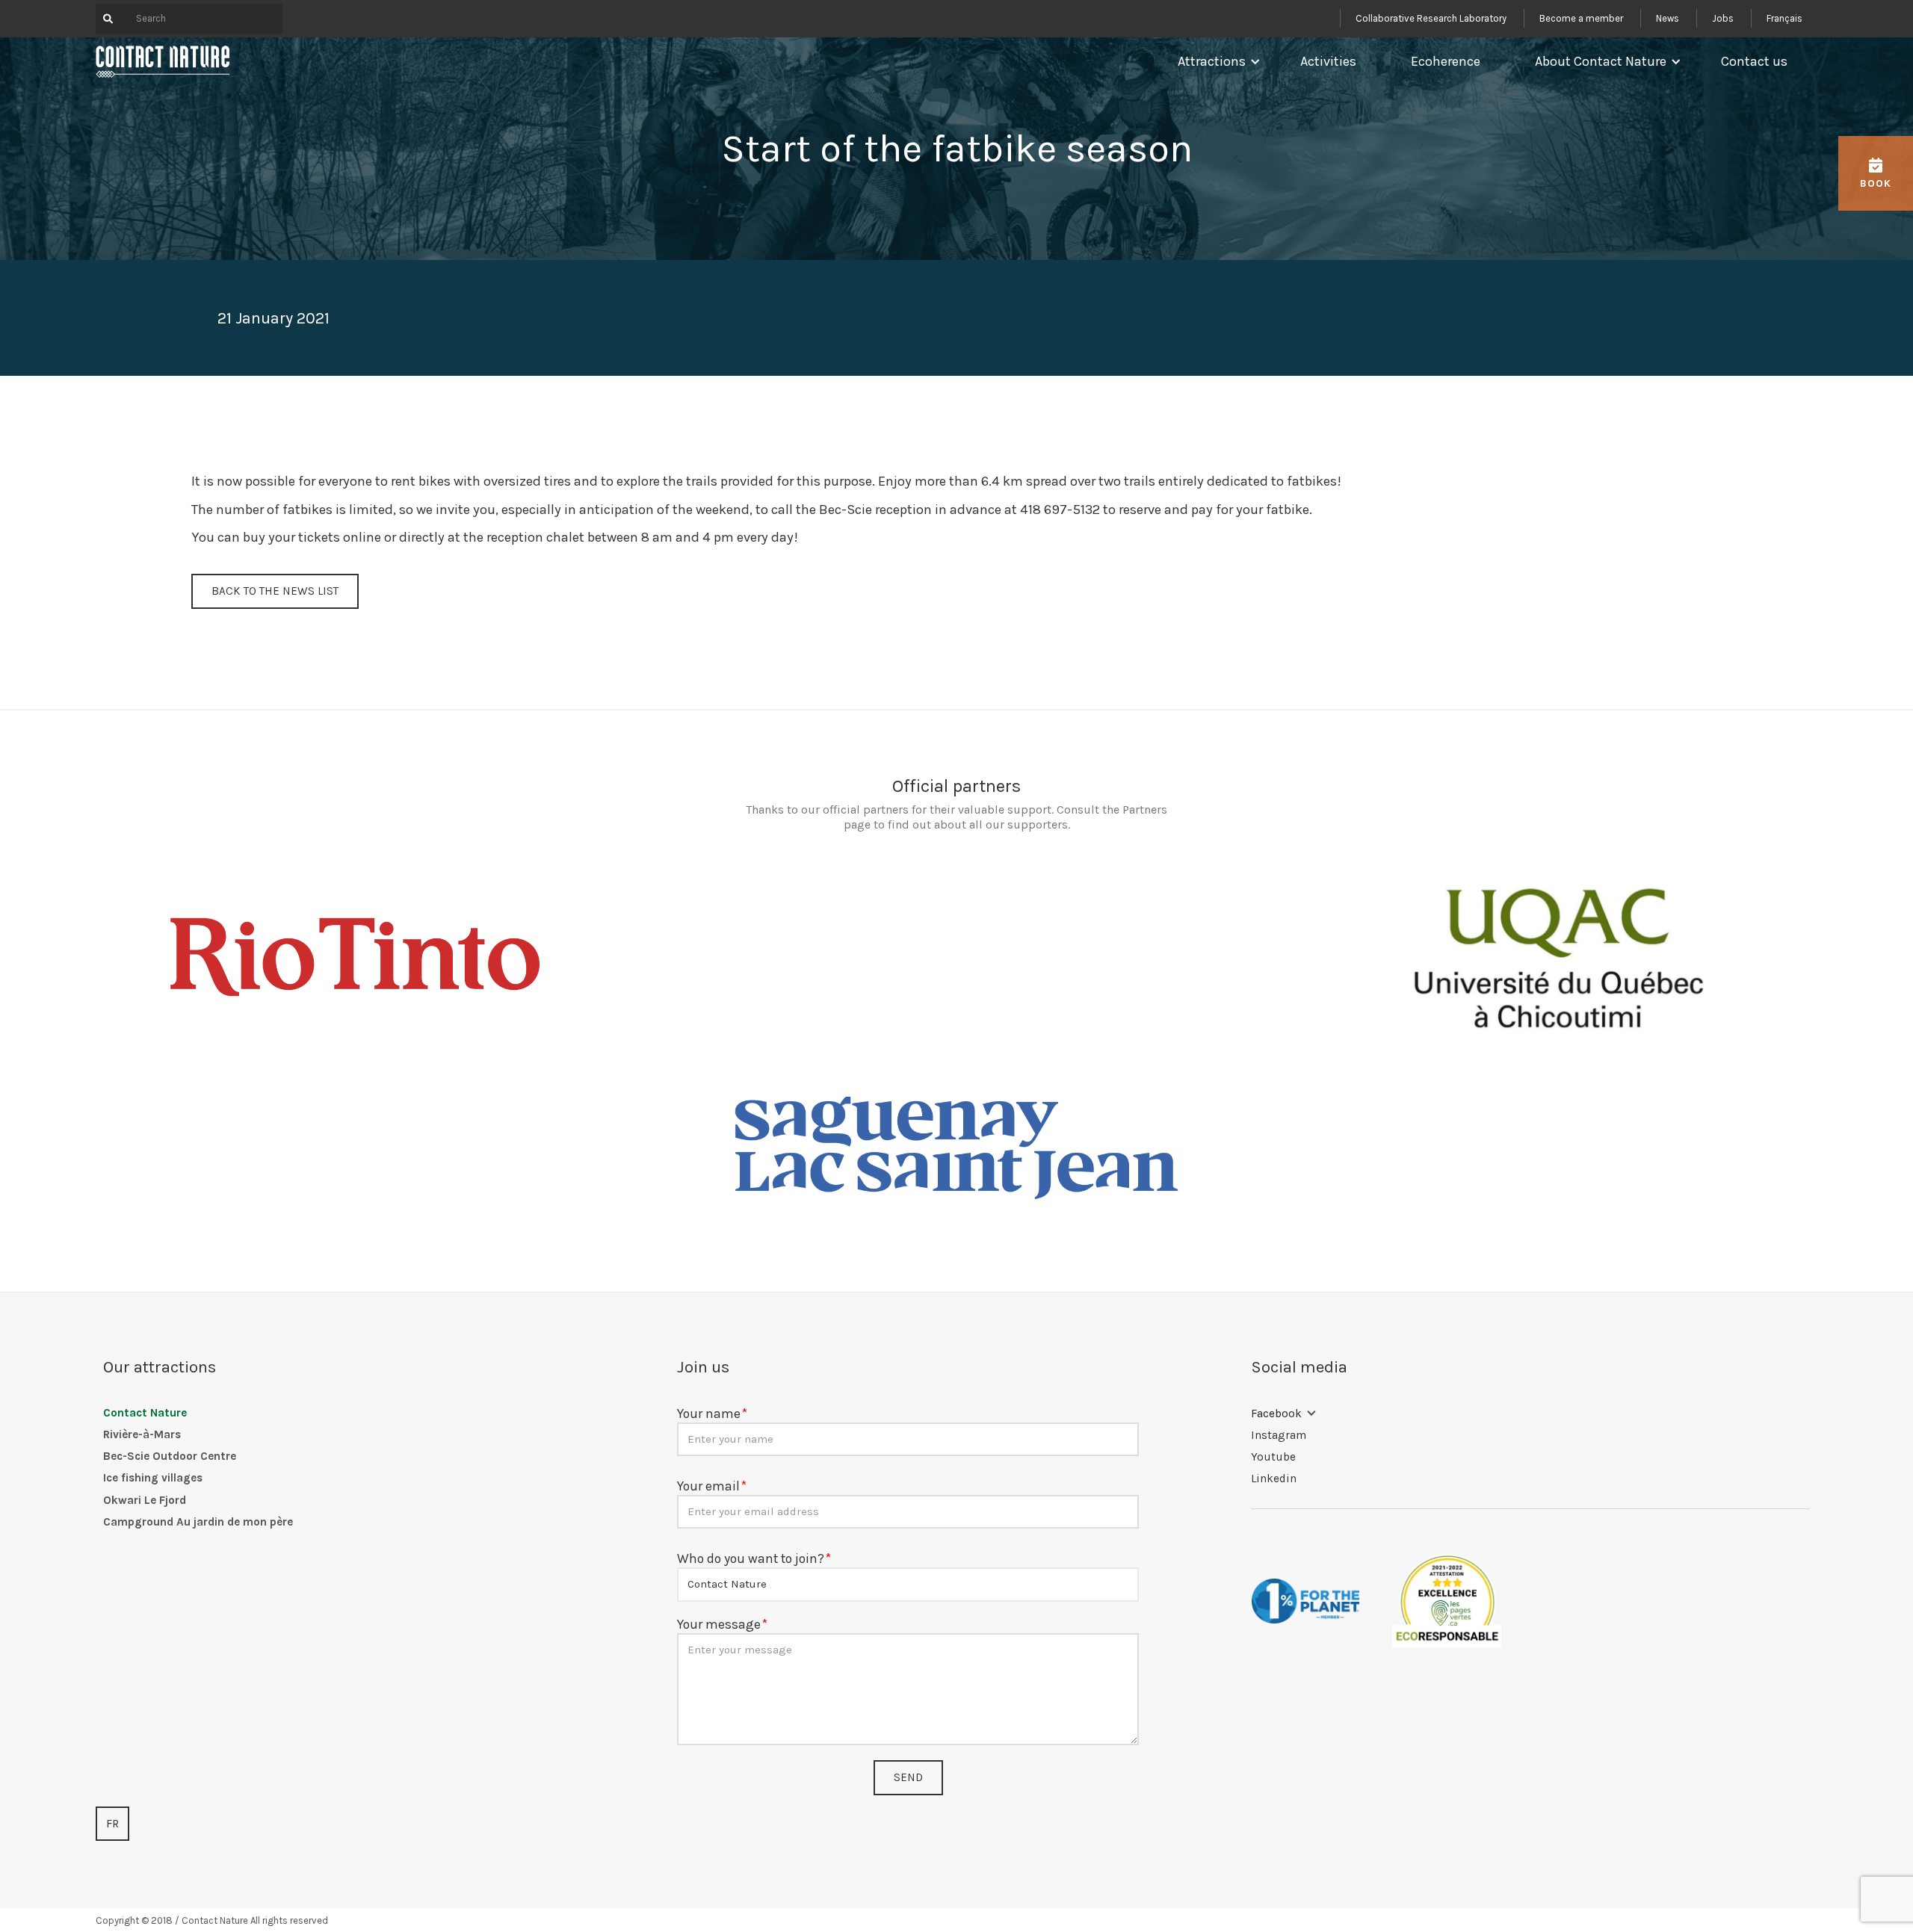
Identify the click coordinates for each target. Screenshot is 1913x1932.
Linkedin (1274, 1479)
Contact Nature (145, 1413)
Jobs (1723, 18)
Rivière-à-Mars (142, 1434)
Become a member (1581, 18)
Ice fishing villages (153, 1478)
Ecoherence (1446, 61)
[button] (1215, 61)
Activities (1328, 61)
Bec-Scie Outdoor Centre (170, 1456)
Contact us (1754, 61)
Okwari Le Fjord (145, 1500)
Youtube (1273, 1457)
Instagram (1279, 1435)
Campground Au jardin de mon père (198, 1522)
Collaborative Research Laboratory (1431, 18)
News (1668, 18)
